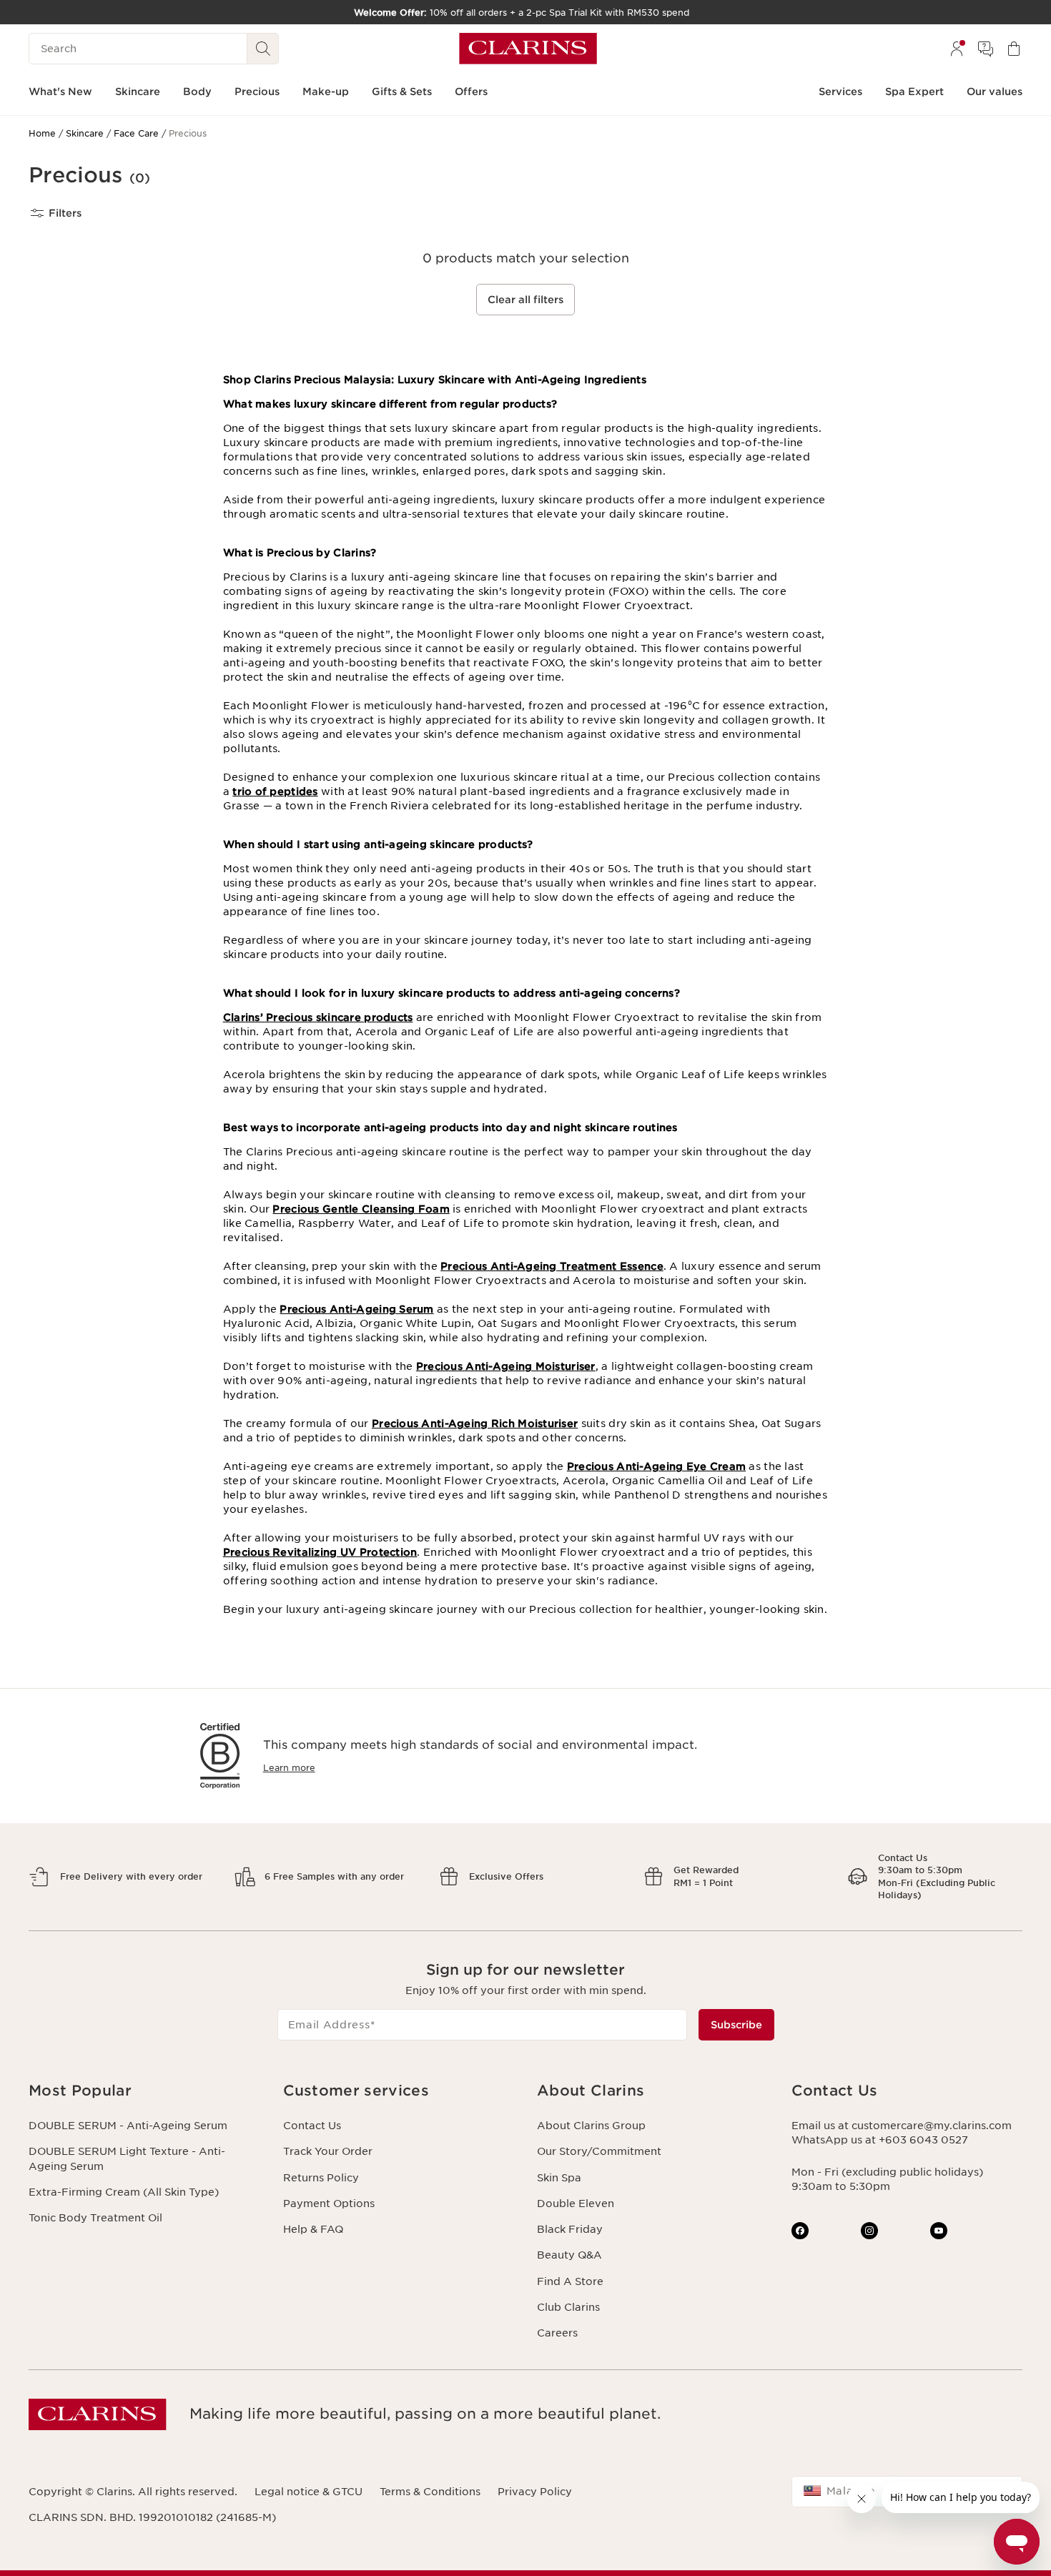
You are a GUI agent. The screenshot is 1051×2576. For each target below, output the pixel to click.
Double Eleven (576, 2204)
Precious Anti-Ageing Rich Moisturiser (475, 1423)
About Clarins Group (591, 2126)
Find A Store (570, 2281)
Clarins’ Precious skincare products (318, 1017)
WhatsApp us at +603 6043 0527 (880, 2140)
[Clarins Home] (528, 49)
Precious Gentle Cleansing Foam (361, 1209)
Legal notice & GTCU (309, 2492)
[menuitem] (957, 49)
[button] (144, 2091)
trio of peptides (275, 791)
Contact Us (312, 2126)
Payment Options (329, 2204)
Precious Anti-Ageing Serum (356, 1309)
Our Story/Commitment (599, 2151)
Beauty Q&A (569, 2255)
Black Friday (570, 2229)
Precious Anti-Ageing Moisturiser (506, 1366)
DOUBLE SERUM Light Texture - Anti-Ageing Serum (127, 2158)
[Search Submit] (263, 49)
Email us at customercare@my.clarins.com (902, 2126)
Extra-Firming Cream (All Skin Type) (124, 2192)
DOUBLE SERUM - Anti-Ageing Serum (128, 2126)
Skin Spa (559, 2178)
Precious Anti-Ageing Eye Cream (656, 1466)
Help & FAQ (313, 2229)
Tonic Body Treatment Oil (95, 2218)
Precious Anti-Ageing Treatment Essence (552, 1266)
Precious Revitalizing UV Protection (320, 1552)
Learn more (289, 1768)
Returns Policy (321, 2178)
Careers (557, 2333)
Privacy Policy (535, 2492)
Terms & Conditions (430, 2492)
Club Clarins (568, 2307)
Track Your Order (328, 2151)
